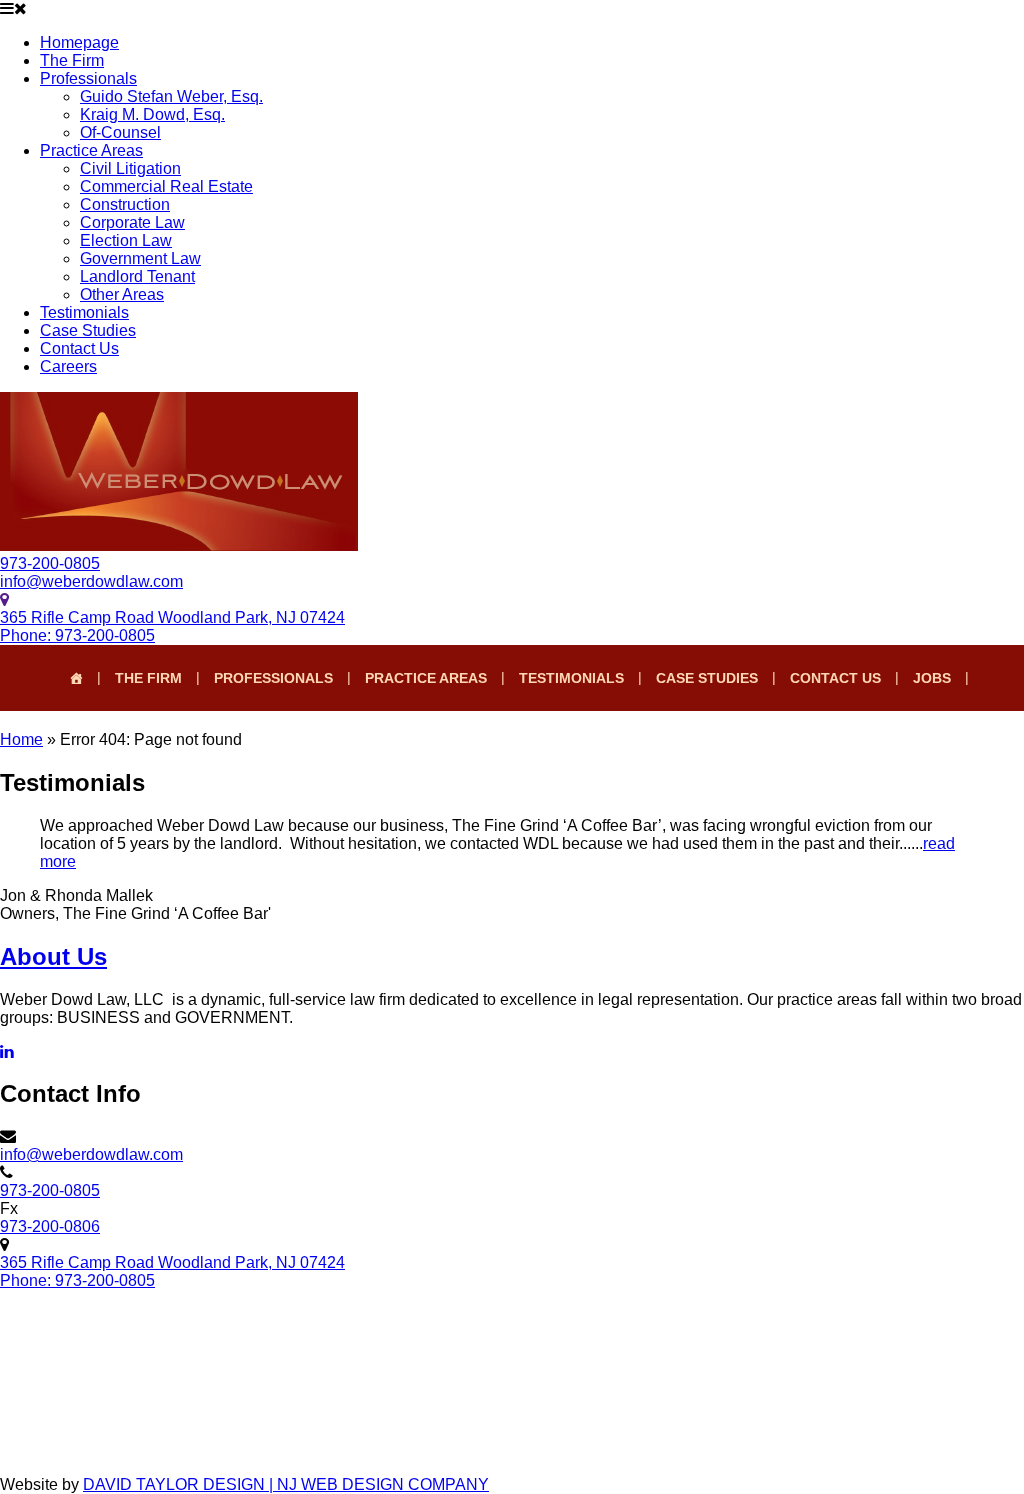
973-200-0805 (50, 563)
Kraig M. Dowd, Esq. (152, 114)
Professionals (88, 78)
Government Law (140, 258)
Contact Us (79, 348)
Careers (68, 366)
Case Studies (88, 330)
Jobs (932, 678)
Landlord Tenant (137, 276)
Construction (125, 204)
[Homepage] (76, 678)
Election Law (126, 240)
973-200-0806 (50, 1226)
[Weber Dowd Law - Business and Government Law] (179, 545)
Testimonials (84, 312)
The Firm (72, 60)
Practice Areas (91, 150)
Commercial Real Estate (166, 186)
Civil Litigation (130, 168)
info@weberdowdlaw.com (91, 581)
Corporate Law (132, 222)
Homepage (79, 42)
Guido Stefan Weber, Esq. (171, 96)
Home (21, 739)
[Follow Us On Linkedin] (7, 1051)
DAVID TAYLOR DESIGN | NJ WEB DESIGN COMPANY (286, 1484)
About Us (53, 956)
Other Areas (122, 294)
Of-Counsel (120, 132)
